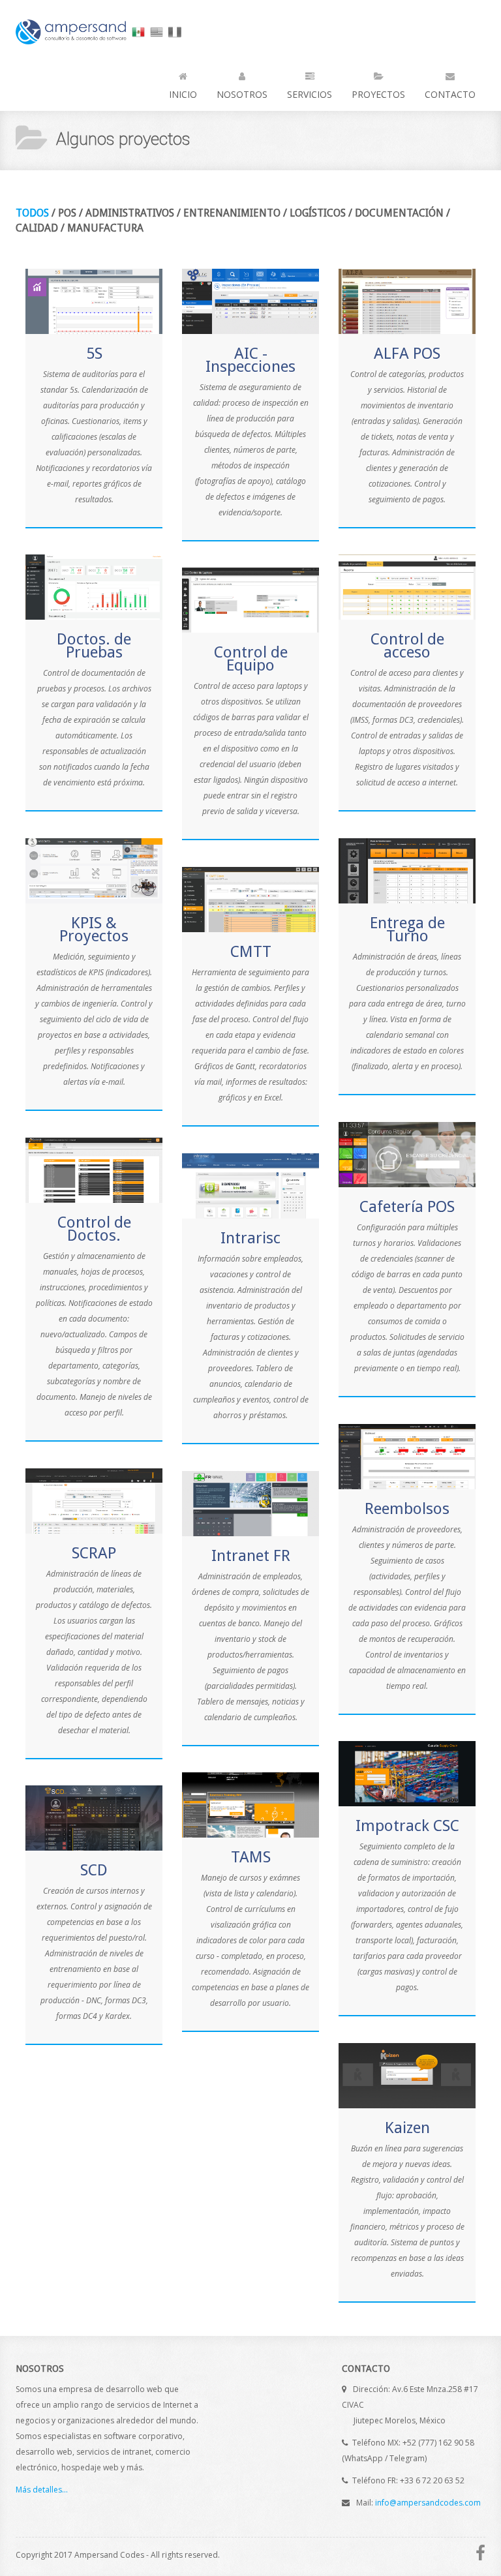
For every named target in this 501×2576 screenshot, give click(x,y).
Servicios (310, 94)
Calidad (37, 228)
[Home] (72, 21)
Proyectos (378, 94)
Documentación (399, 213)
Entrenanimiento (232, 213)
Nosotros (242, 94)
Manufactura (105, 228)
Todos (32, 213)
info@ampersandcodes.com (428, 2503)
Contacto (450, 94)
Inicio (183, 94)
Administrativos (130, 213)
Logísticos (318, 213)
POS (67, 213)
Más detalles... (42, 2490)
